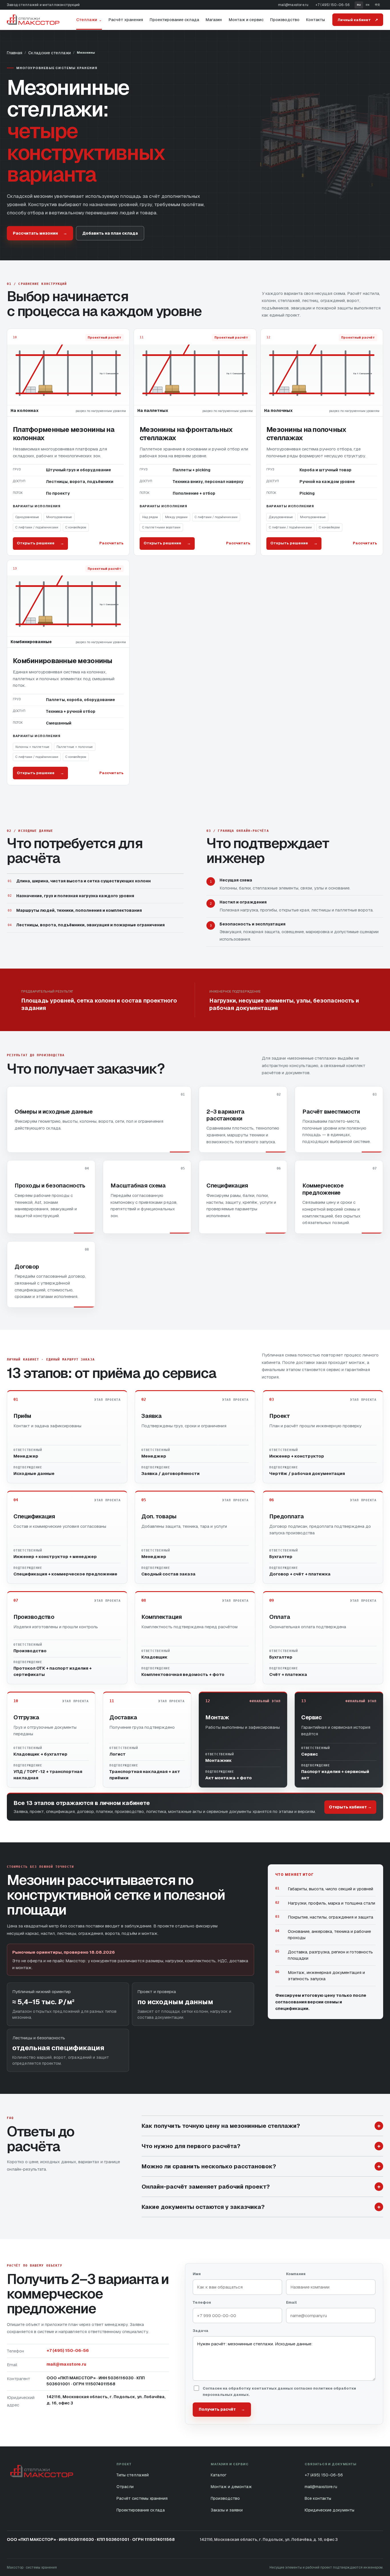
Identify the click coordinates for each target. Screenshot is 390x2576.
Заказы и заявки (227, 2510)
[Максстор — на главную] (33, 20)
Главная (15, 53)
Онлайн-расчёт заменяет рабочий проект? (261, 2187)
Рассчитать (111, 543)
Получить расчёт (222, 2409)
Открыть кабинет (350, 1807)
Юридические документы (329, 2510)
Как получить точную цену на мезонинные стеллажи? (261, 2126)
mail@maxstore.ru (293, 5)
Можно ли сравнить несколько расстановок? (261, 2166)
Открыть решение (40, 543)
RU (359, 5)
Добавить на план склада (110, 233)
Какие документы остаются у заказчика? (261, 2207)
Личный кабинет (358, 20)
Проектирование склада (174, 20)
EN (368, 5)
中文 (377, 5)
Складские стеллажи (50, 53)
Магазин (214, 20)
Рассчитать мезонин (40, 233)
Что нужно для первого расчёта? (261, 2146)
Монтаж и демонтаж (231, 2487)
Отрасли (125, 2487)
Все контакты (318, 2498)
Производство (285, 20)
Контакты (315, 20)
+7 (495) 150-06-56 (332, 5)
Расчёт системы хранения (142, 2498)
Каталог (219, 2475)
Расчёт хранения (126, 20)
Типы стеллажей (133, 2475)
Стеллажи (89, 20)
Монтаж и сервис (246, 20)
